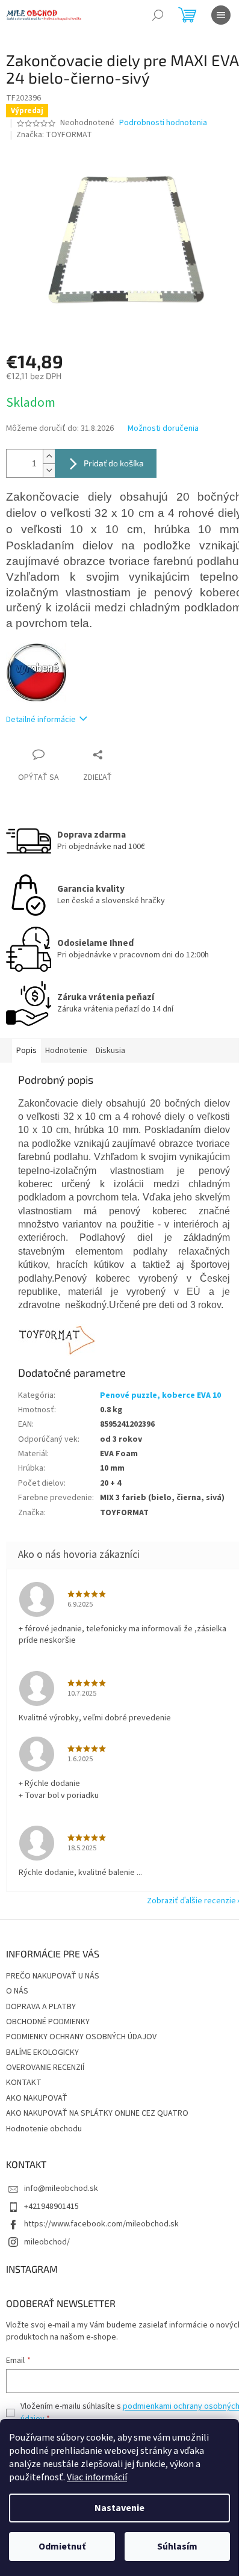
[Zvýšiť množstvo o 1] (49, 456)
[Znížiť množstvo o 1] (49, 470)
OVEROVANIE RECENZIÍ (45, 2068)
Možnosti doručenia (163, 429)
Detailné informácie (41, 720)
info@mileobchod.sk (61, 2188)
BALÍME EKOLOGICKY (42, 2052)
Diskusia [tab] (110, 1051)
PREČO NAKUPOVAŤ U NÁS (53, 1976)
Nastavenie (119, 2508)
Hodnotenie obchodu (44, 2129)
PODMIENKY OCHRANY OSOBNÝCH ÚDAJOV (81, 2037)
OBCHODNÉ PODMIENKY (48, 2022)
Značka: (54, 135)
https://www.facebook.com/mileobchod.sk (101, 2224)
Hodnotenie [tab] (66, 1051)
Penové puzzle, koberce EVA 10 (160, 1395)
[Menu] (221, 15)
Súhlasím (177, 2547)
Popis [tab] (26, 1051)
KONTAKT (24, 2083)
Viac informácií (97, 2477)
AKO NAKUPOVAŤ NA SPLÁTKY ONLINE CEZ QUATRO (97, 2113)
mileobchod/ (47, 2242)
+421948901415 (51, 2207)
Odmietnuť (62, 2547)
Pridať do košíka (114, 463)
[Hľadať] (158, 15)
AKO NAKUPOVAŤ (37, 2098)
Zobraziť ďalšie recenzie (191, 1901)
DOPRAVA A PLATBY (41, 2007)
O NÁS (17, 1991)
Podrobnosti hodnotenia (163, 123)
